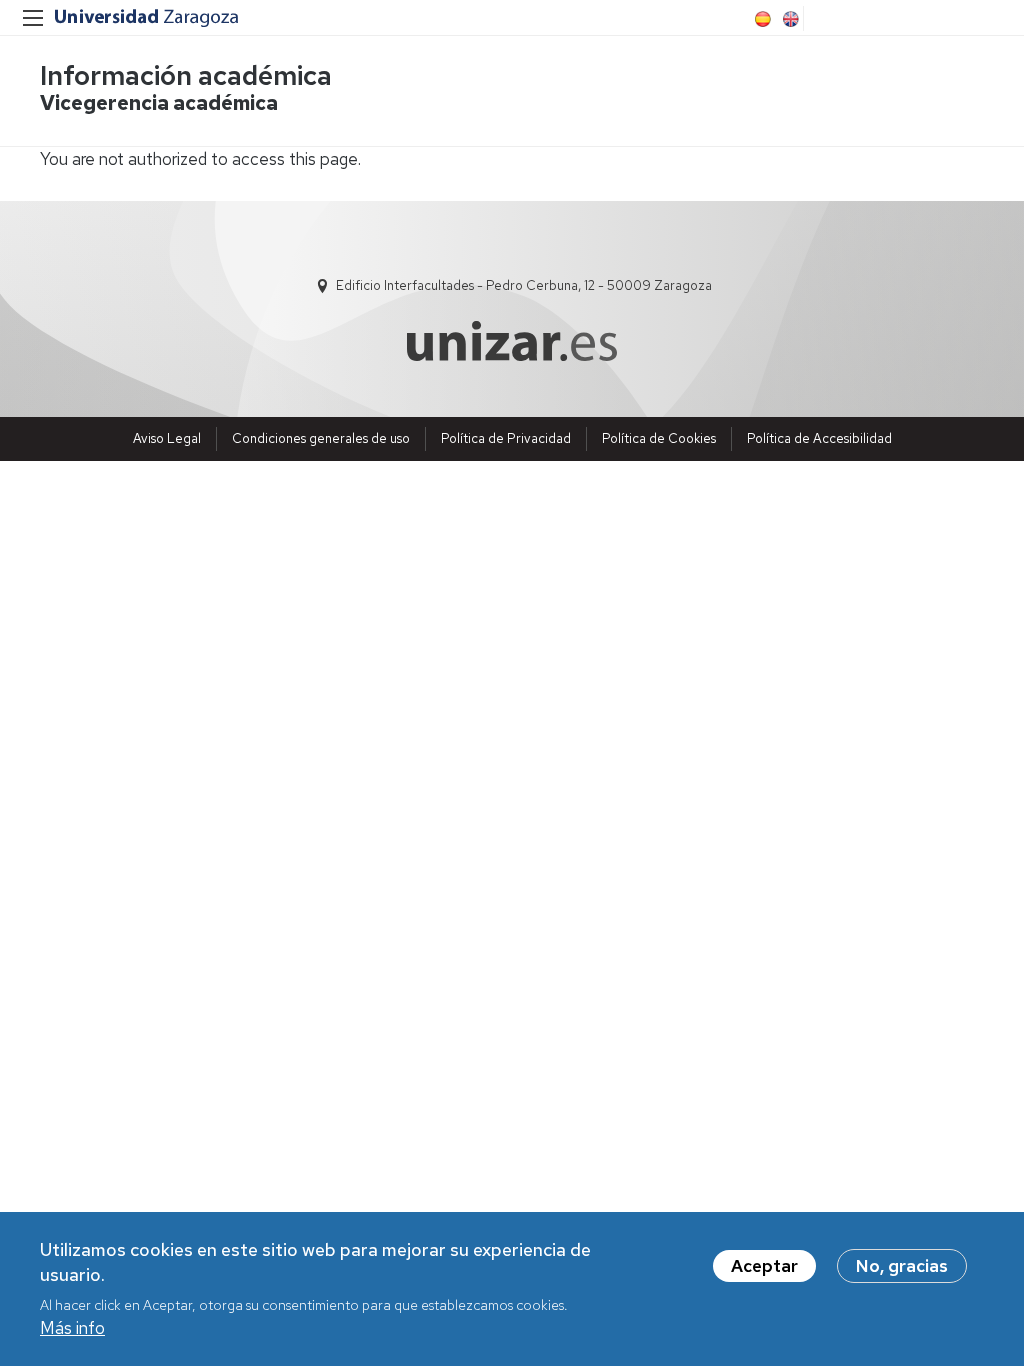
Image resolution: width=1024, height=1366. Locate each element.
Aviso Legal (167, 438)
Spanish (761, 19)
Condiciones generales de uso (321, 438)
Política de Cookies (659, 438)
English (789, 19)
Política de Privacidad (506, 438)
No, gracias (902, 1266)
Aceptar (764, 1266)
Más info (72, 1328)
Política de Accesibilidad (819, 438)
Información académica (186, 75)
